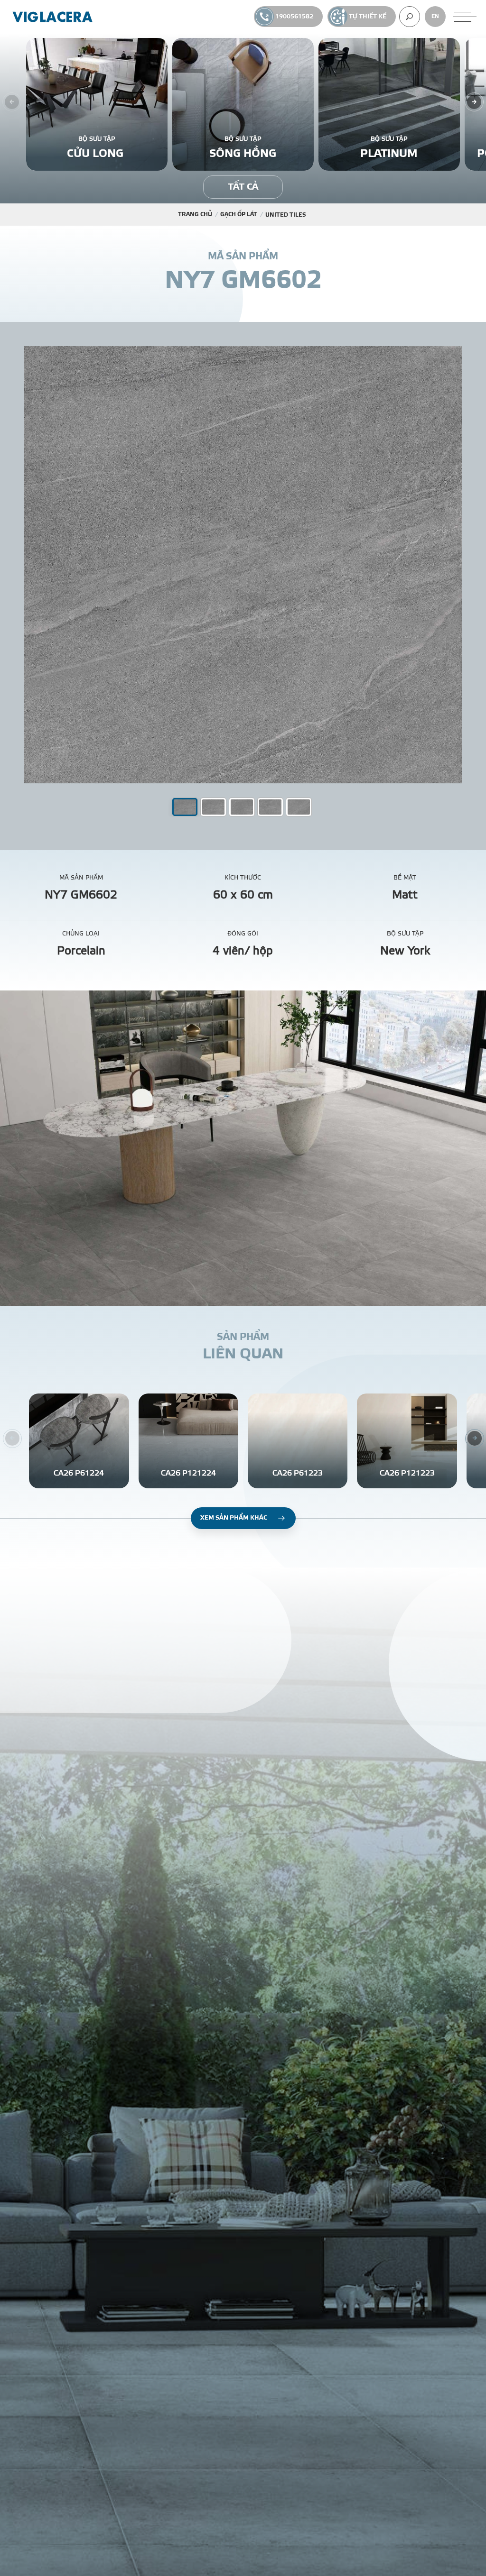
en (435, 16)
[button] (213, 807)
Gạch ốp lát (239, 214)
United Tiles (285, 215)
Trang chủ (195, 214)
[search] (410, 17)
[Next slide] (474, 102)
